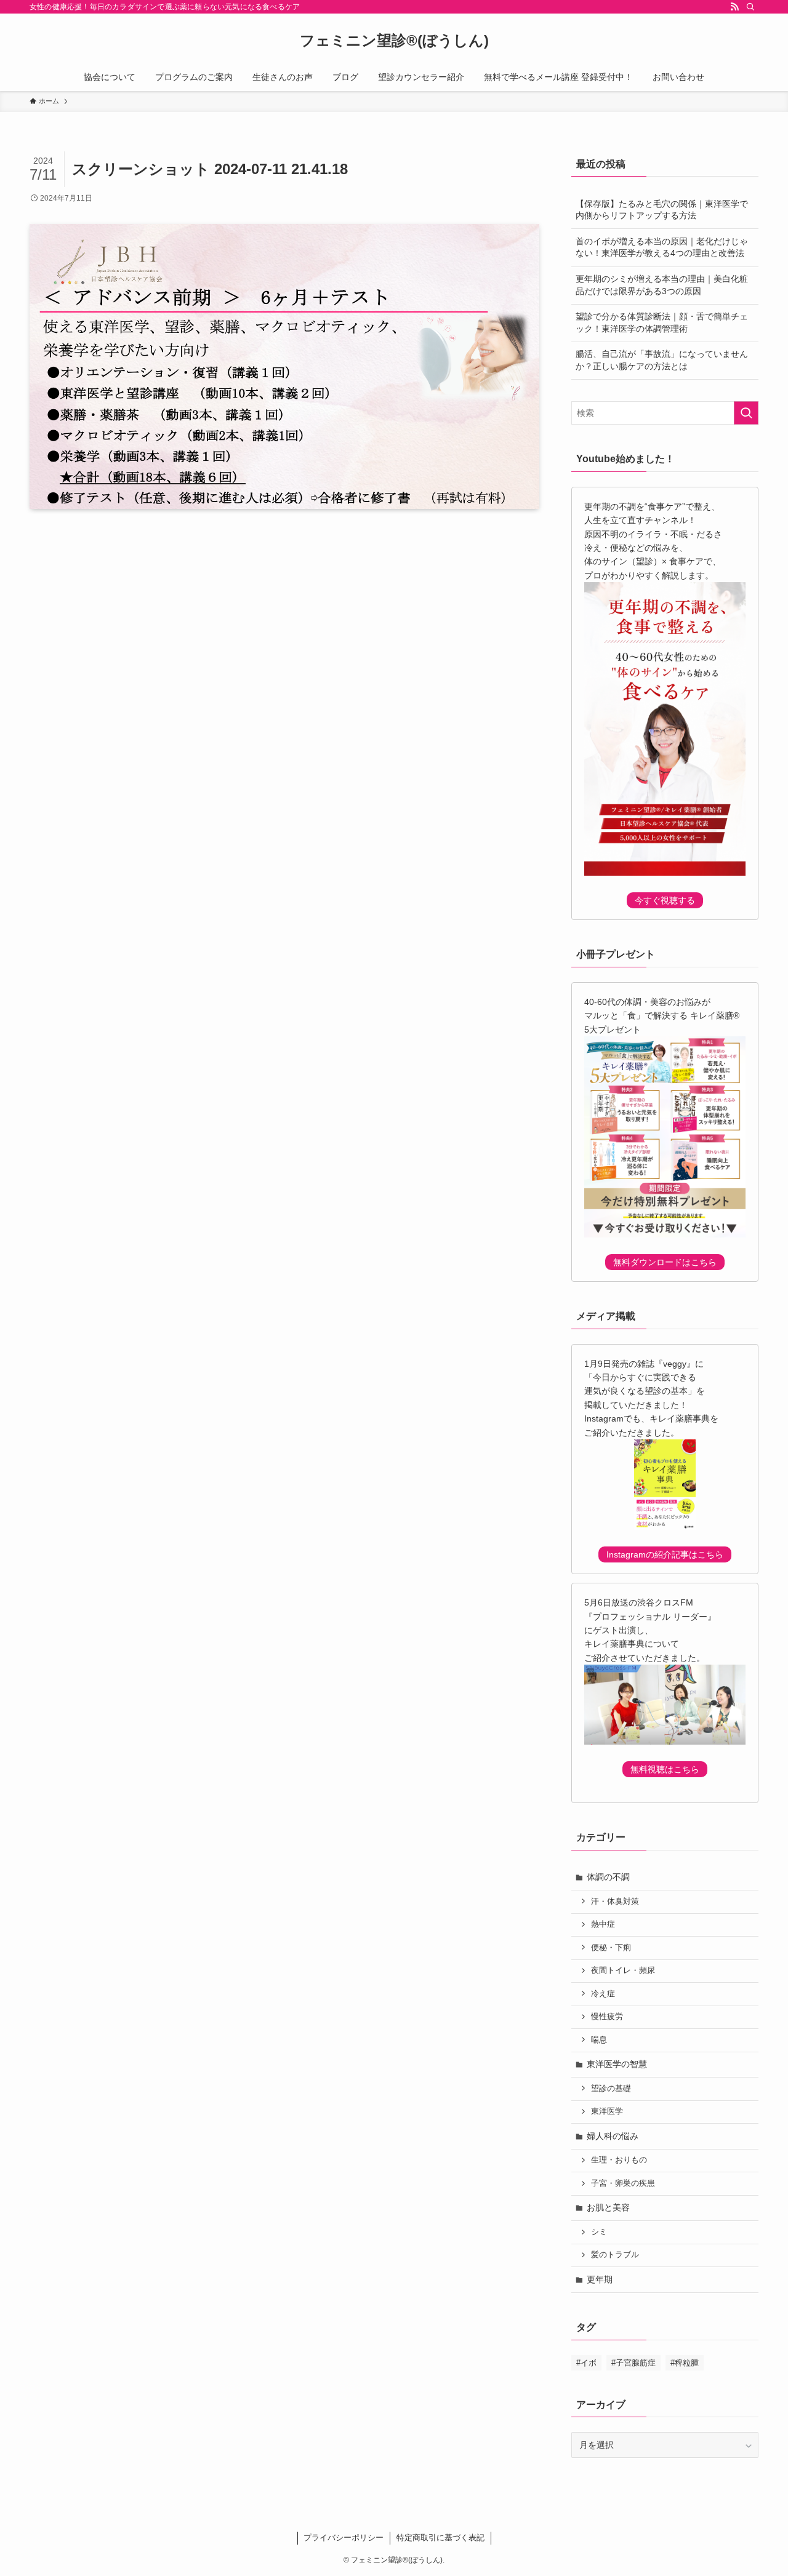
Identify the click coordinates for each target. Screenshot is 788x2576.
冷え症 (603, 1994)
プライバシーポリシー (344, 2538)
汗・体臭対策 (615, 1902)
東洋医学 (607, 2111)
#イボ (586, 2363)
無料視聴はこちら (665, 1769)
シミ (599, 2232)
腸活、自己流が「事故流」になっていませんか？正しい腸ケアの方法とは (662, 360)
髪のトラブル (615, 2255)
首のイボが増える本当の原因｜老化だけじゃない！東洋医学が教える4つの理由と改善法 (662, 247)
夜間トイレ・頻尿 (623, 1970)
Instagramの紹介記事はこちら (665, 1554)
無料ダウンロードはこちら (665, 1262)
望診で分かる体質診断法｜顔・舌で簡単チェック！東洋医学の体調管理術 (662, 322)
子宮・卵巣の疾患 (623, 2183)
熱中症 (603, 1924)
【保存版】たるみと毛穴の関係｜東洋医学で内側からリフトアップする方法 (662, 210)
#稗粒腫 (685, 2363)
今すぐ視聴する (665, 900)
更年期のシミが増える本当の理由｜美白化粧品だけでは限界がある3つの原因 (662, 285)
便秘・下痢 (611, 1948)
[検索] (750, 7)
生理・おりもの (619, 2160)
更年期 (600, 2279)
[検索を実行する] (746, 413)
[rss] (734, 7)
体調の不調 (608, 1877)
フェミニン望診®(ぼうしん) (394, 41)
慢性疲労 (607, 2017)
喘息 (599, 2040)
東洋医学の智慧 (617, 2064)
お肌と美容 (608, 2207)
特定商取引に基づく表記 (440, 2538)
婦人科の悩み (613, 2136)
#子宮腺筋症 (633, 2363)
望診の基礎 (611, 2089)
